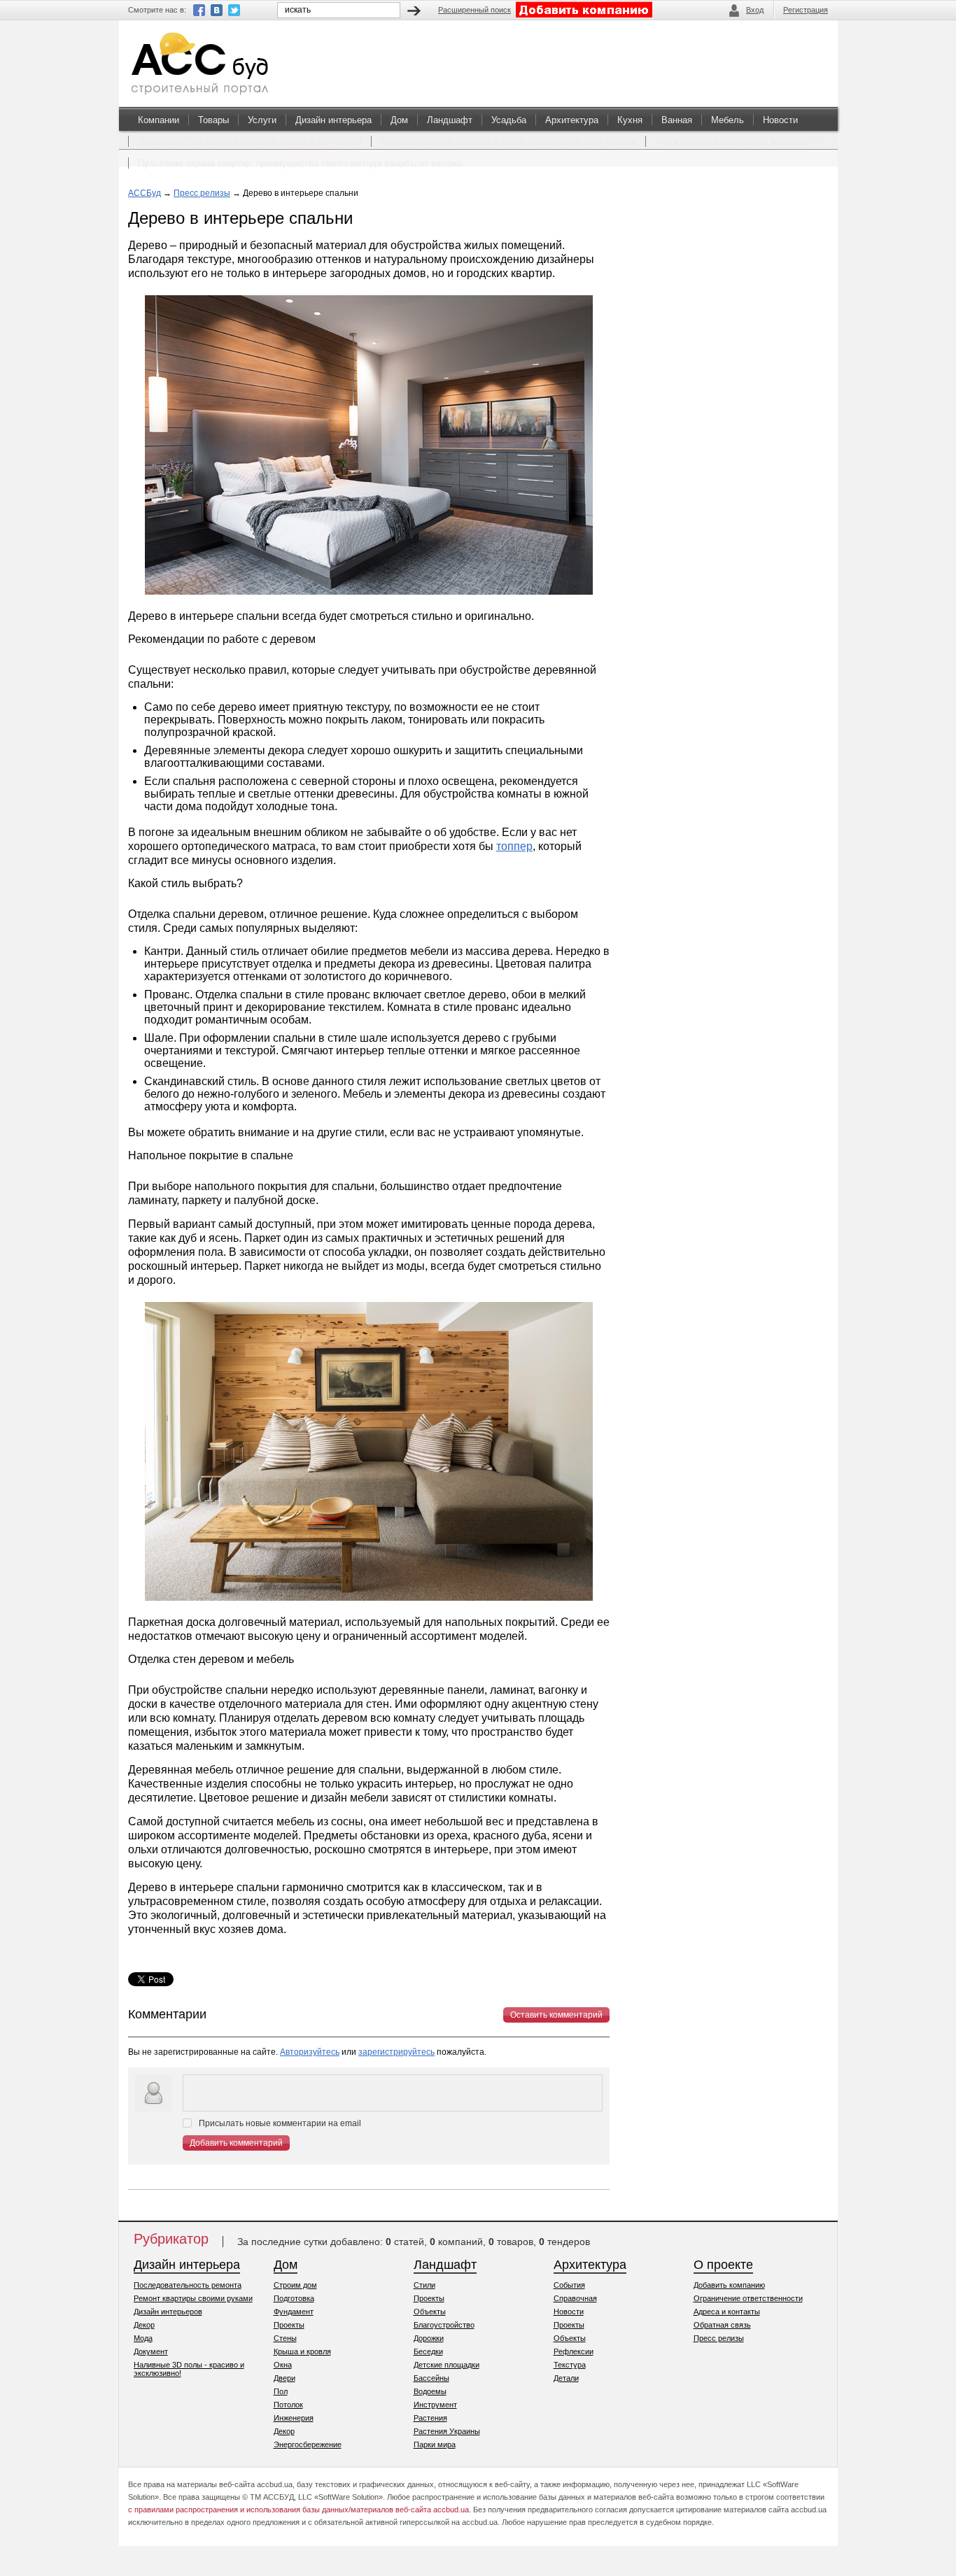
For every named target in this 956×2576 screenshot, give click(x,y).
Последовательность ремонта (188, 2285)
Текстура (570, 2365)
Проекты (289, 2325)
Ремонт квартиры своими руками (193, 2298)
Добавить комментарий (236, 2143)
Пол (281, 2391)
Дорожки (429, 2338)
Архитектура (572, 120)
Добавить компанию (729, 2285)
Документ (151, 2351)
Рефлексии (574, 2351)
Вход (755, 10)
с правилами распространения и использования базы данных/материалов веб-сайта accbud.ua (298, 2510)
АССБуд (145, 193)
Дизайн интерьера (333, 120)
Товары (213, 120)
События (569, 2285)
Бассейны (431, 2378)
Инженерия (294, 2418)
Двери (284, 2378)
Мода (143, 2338)
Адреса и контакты (727, 2312)
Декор (144, 2325)
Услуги (262, 120)
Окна (283, 2365)
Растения (430, 2418)
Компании (159, 120)
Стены (285, 2338)
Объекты (430, 2312)
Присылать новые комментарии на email (280, 2123)
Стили (424, 2285)
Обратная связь (722, 2325)
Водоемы (430, 2391)
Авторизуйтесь (310, 2052)
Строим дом (295, 2285)
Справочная (575, 2298)
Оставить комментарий (556, 2015)
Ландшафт (450, 120)
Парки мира (435, 2444)
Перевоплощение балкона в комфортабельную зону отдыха (508, 142)
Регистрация (806, 10)
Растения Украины (447, 2431)
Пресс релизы (202, 193)
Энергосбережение (308, 2444)
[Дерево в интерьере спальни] (369, 596)
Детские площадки (447, 2365)
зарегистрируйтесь (396, 2052)
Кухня (630, 120)
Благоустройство (444, 2325)
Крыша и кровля (302, 2351)
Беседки (428, 2351)
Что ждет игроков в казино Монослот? (736, 142)
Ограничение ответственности (748, 2298)
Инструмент (435, 2405)
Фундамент (294, 2312)
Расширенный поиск (475, 10)
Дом (399, 120)
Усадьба (509, 120)
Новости (780, 120)
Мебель (727, 120)
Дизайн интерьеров (168, 2312)
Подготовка (294, 2298)
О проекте (723, 2265)
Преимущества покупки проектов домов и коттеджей (250, 142)
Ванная (677, 120)
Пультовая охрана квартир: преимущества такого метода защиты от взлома (300, 163)
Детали (566, 2378)
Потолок (288, 2405)
